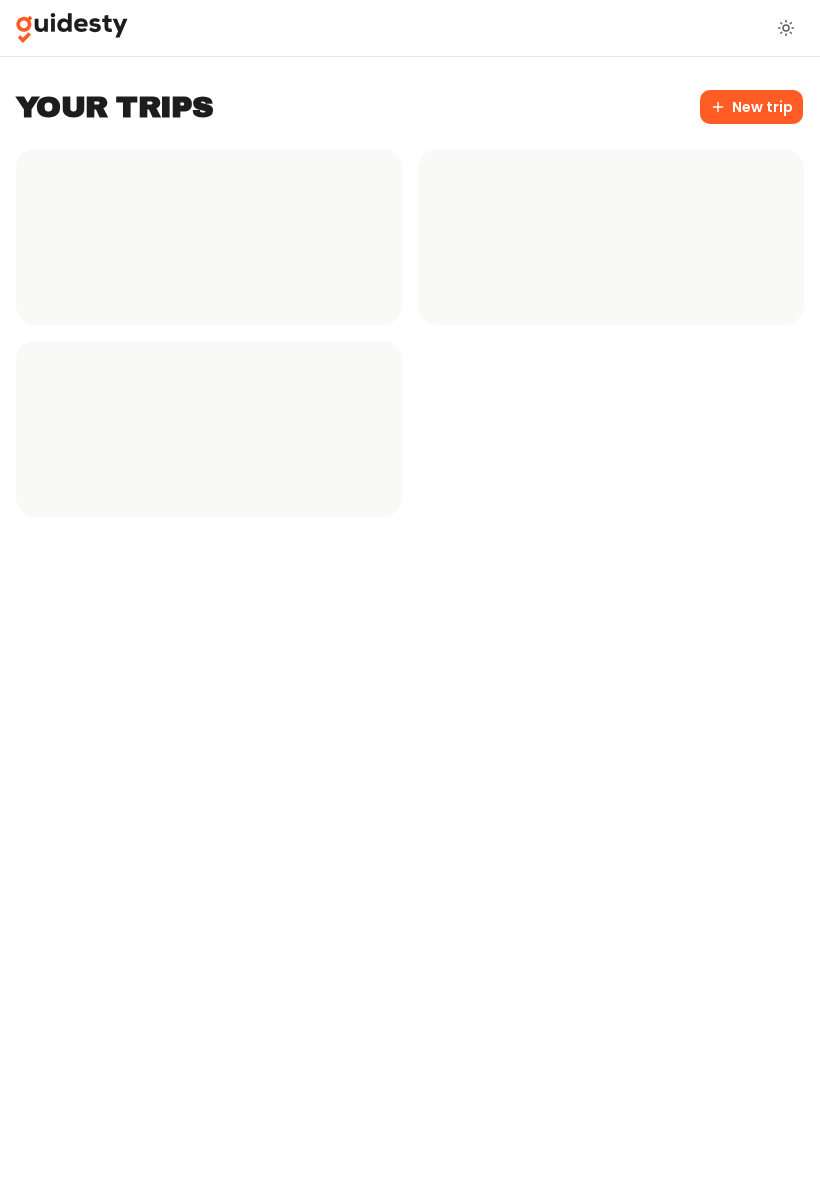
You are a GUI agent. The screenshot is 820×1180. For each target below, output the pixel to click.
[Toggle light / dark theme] (786, 28)
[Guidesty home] (72, 28)
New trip (762, 107)
